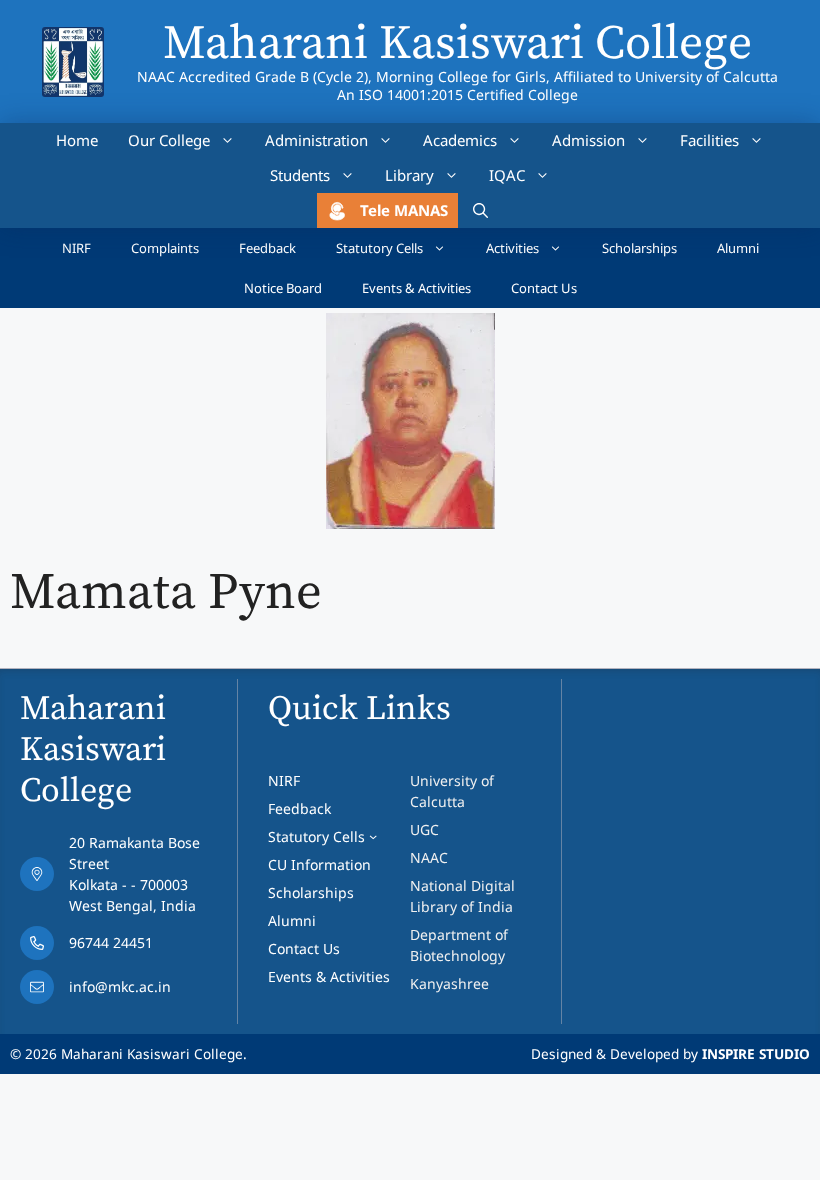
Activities (512, 248)
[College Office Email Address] (123, 992)
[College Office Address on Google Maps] (123, 879)
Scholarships (639, 248)
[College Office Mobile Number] (123, 948)
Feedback (267, 248)
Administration (316, 140)
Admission (588, 140)
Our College (169, 140)
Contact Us (544, 288)
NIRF (76, 248)
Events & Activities (416, 288)
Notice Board (283, 288)
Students (300, 175)
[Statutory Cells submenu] (373, 836)
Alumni (738, 248)
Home (77, 140)
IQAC (507, 175)
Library (409, 175)
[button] (480, 210)
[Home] (72, 39)
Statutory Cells (379, 248)
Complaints (165, 248)
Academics (460, 140)
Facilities (709, 140)
